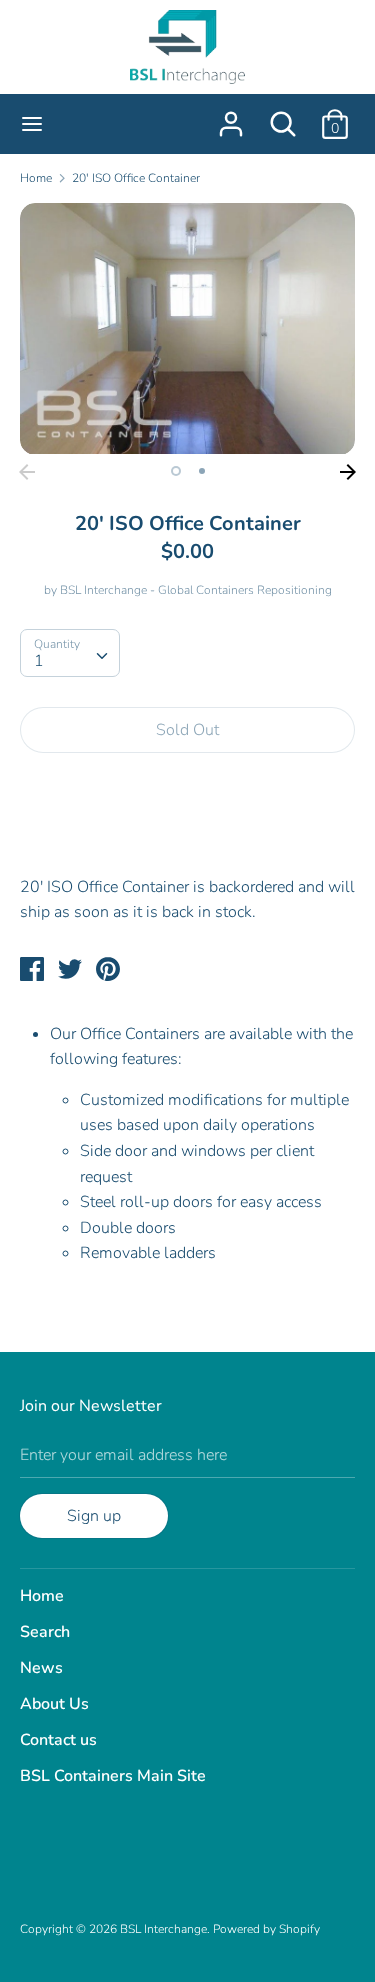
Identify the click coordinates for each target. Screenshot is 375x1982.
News (41, 1668)
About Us (54, 1704)
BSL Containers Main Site (113, 1776)
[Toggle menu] (32, 124)
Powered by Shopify (266, 1929)
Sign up (94, 1516)
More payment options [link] (187, 837)
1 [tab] (176, 471)
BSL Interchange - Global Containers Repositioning (196, 590)
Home (42, 1596)
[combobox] (70, 653)
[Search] (283, 116)
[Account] (231, 116)
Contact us (58, 1740)
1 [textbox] (39, 661)
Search (45, 1632)
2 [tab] (202, 471)
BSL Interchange (163, 1929)
